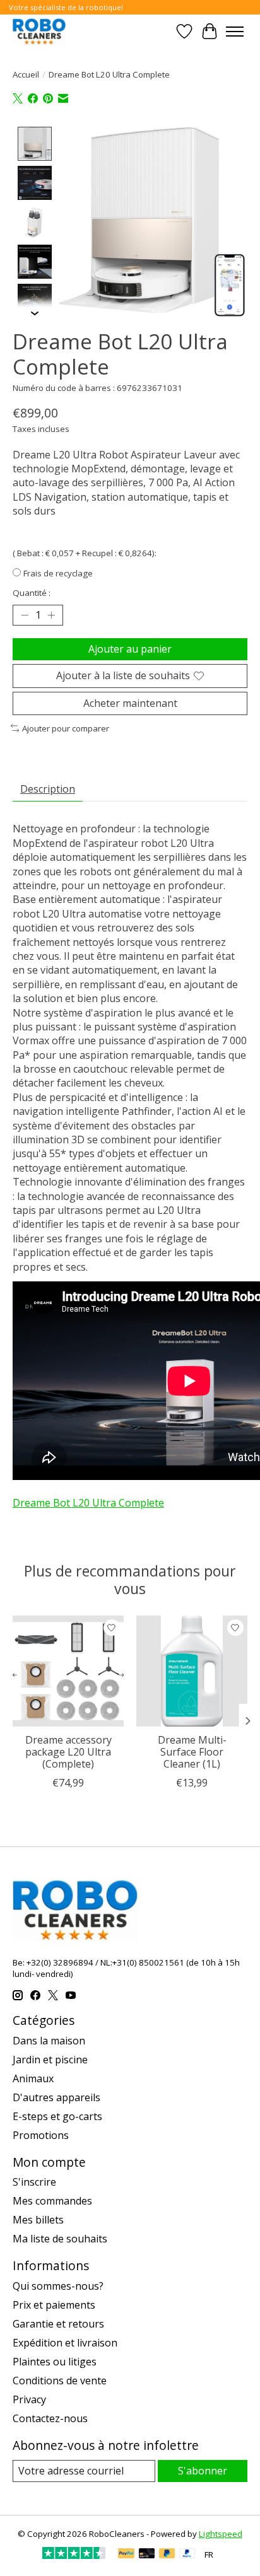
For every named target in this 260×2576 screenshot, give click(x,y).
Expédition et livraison (65, 2343)
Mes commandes (52, 2201)
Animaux (33, 2078)
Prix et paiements (54, 2305)
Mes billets (38, 2220)
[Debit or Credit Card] (147, 2555)
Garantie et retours (58, 2324)
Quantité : (32, 593)
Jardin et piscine (50, 2060)
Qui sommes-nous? (58, 2286)
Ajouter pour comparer (66, 728)
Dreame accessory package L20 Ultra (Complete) (68, 1752)
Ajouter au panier (130, 649)
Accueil (26, 74)
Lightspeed (221, 2534)
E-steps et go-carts (57, 2116)
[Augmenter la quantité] (51, 615)
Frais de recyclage (58, 573)
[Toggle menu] (235, 32)
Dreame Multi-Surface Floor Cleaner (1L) (192, 1752)
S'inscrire (34, 2182)
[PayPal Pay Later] (167, 2555)
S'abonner (203, 2471)
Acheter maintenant (130, 703)
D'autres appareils (56, 2097)
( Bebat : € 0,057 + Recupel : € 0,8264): (85, 553)
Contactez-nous (50, 2418)
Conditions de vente (60, 2381)
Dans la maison (49, 2041)
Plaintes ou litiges (55, 2362)
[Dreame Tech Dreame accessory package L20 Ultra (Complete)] (68, 1671)
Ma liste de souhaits (60, 2239)
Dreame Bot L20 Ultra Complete (88, 1503)
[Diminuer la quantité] (25, 615)
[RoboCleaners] (39, 31)
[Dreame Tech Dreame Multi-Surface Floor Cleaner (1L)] (192, 1671)
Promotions (41, 2135)
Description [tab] (48, 789)
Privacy (29, 2399)
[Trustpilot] (74, 2555)
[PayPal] (126, 2555)
